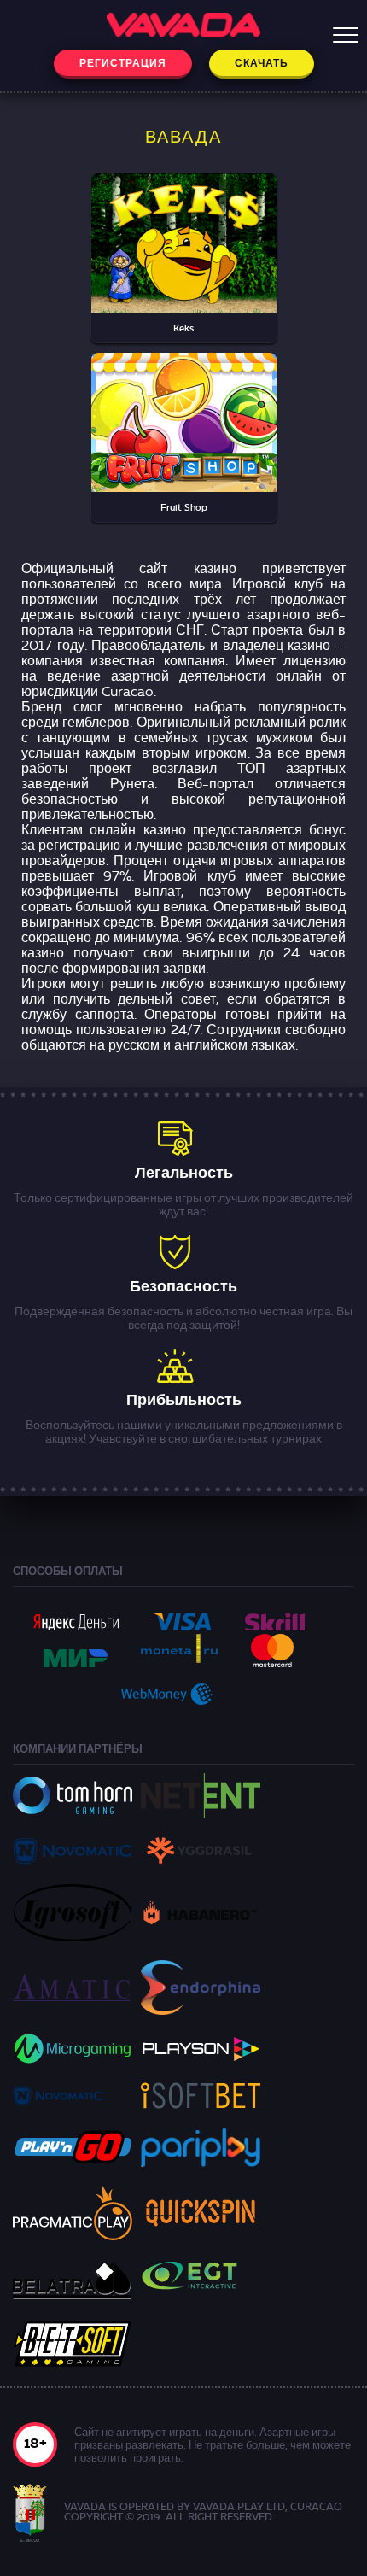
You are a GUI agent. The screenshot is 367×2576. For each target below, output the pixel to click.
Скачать (262, 64)
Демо (183, 266)
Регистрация (123, 64)
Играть (184, 228)
